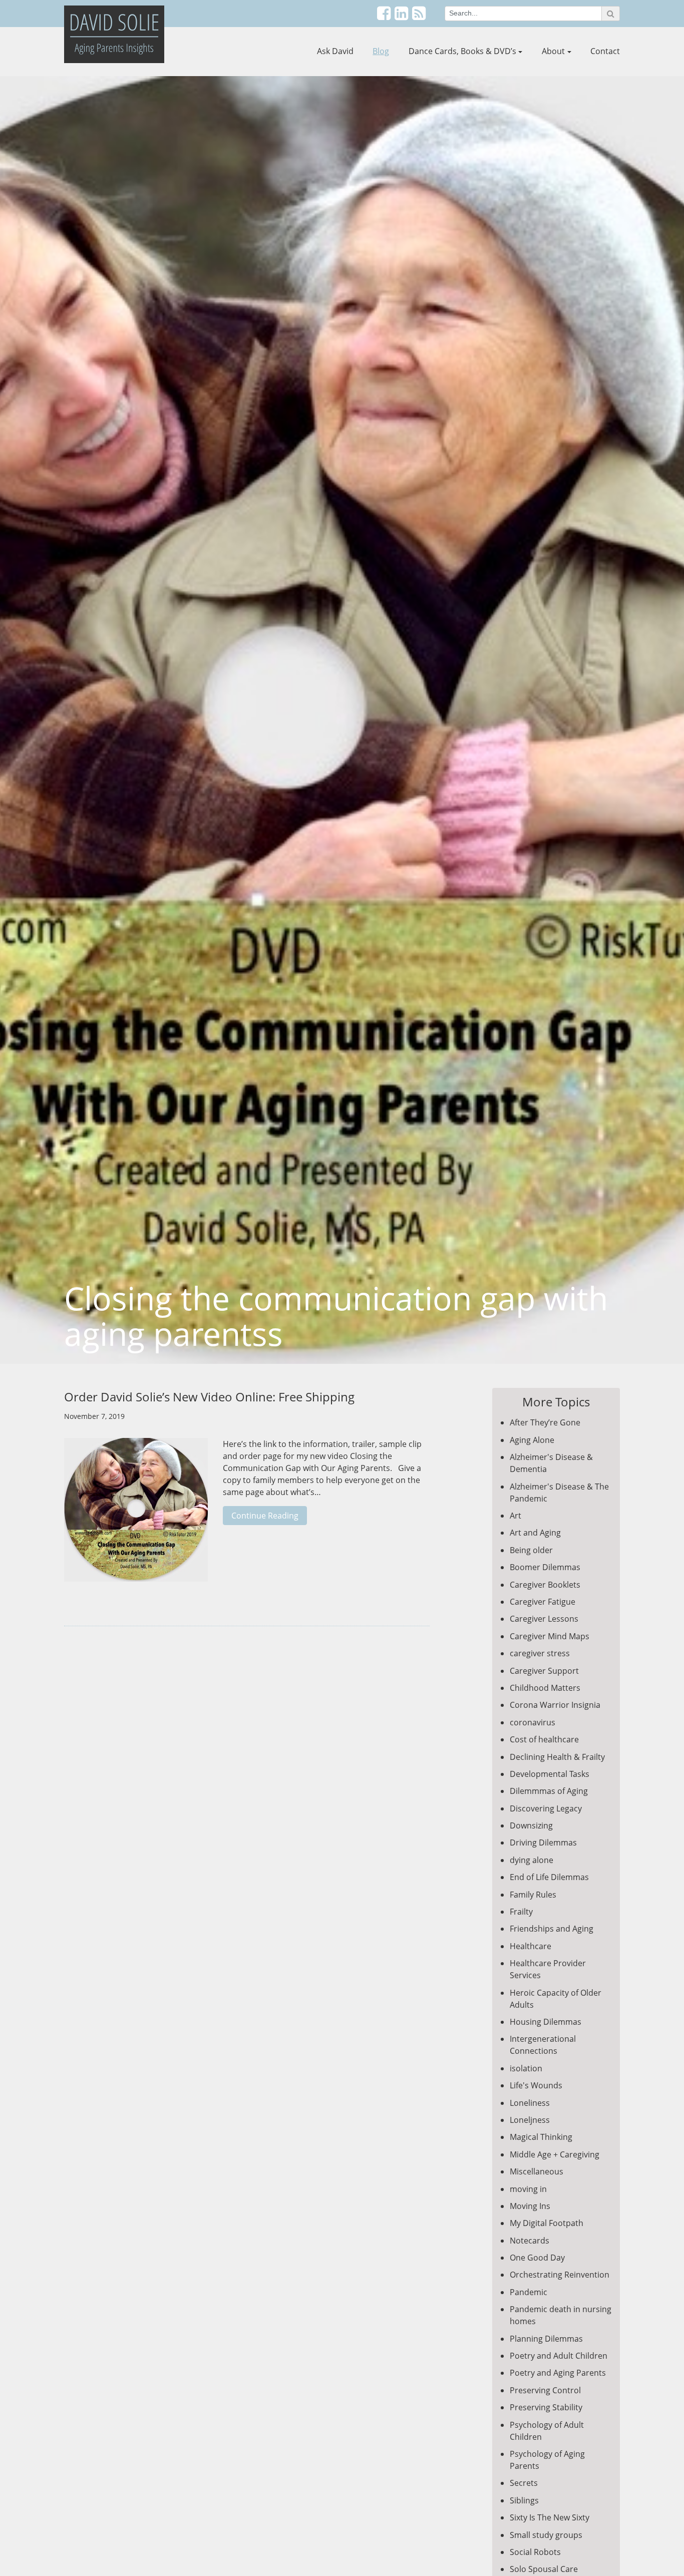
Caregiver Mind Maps (550, 1636)
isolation (526, 2068)
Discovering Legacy (546, 1808)
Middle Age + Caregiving (555, 2154)
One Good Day (537, 2258)
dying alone (532, 1860)
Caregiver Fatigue (543, 1602)
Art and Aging (535, 1533)
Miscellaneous (537, 2171)
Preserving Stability (546, 2407)
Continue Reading (265, 1516)
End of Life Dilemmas (549, 1877)
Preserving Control (545, 2390)
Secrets (524, 2483)
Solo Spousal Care (544, 2569)
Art (516, 1516)
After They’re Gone (545, 1422)
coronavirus (533, 1722)
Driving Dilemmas (543, 1843)
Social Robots (535, 2552)
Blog (381, 51)
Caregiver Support (544, 1671)
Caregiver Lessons (544, 1619)
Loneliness (530, 2103)
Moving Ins (530, 2206)
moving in (528, 2189)
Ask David (335, 51)
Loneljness (530, 2120)
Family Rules (533, 1895)
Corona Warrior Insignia (555, 1705)
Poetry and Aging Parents (558, 2373)
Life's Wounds (536, 2085)
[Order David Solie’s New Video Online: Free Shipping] (136, 1515)
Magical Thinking (541, 2137)
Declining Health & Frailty (557, 1757)
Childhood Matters (545, 1688)
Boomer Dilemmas (545, 1567)
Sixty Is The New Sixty (550, 2517)
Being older (531, 1550)
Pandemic (529, 2292)
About (553, 51)
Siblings (524, 2500)
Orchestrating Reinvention (560, 2275)
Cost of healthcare (544, 1739)
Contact (605, 51)
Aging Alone (532, 1440)
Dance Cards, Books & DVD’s (462, 51)
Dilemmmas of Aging (549, 1791)
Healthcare (531, 1946)
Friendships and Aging (552, 1929)
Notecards (530, 2241)
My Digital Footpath (547, 2223)
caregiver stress (540, 1653)
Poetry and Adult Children (559, 2356)
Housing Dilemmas (546, 2022)
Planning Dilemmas (546, 2339)
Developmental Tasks (550, 1774)
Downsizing (531, 1825)
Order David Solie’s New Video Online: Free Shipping (209, 1397)
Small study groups (546, 2535)
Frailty (521, 1912)
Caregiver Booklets (545, 1585)
